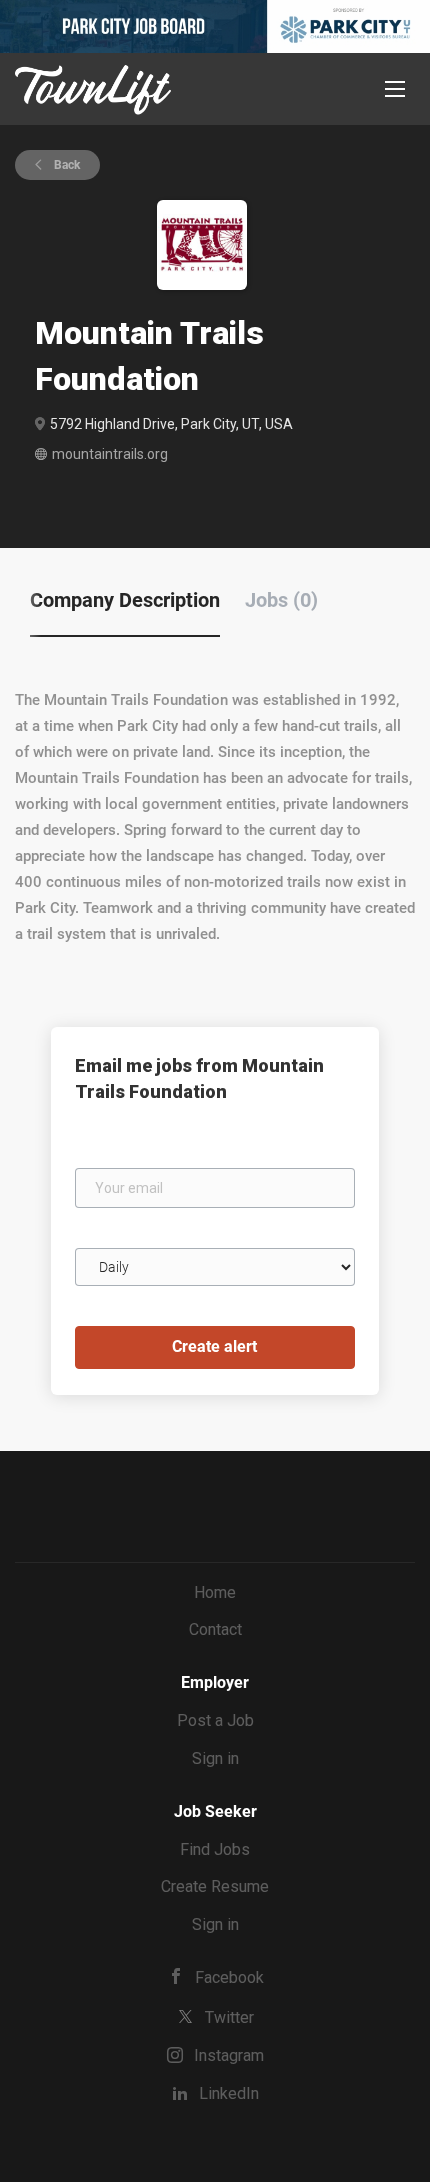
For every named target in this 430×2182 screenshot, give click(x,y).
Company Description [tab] (125, 600)
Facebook (229, 1977)
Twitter (229, 2017)
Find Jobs (215, 1849)
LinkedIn (229, 2093)
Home (215, 1592)
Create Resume (215, 1886)
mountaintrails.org (110, 454)
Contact (215, 1629)
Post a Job (215, 1720)
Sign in (215, 1758)
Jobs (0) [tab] (281, 600)
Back (65, 165)
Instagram (229, 2055)
